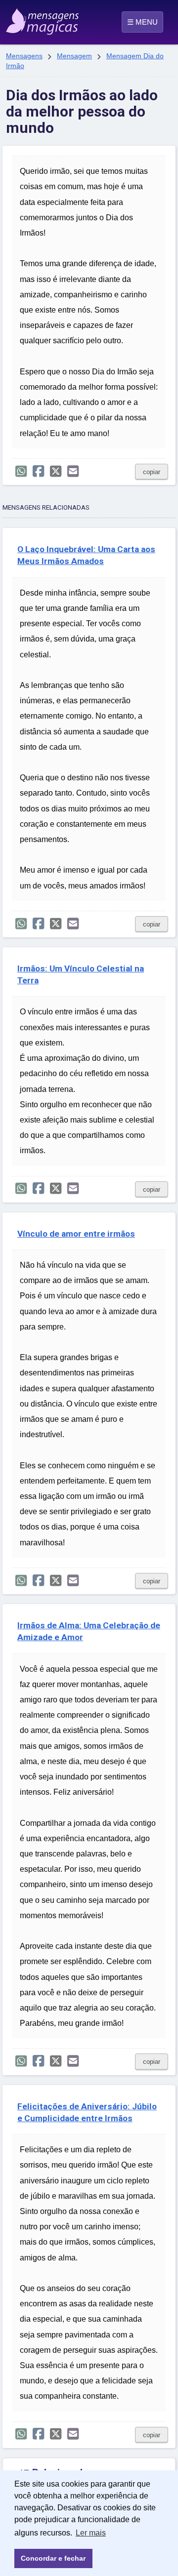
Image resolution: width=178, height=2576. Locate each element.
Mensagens (24, 56)
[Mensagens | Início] (16, 18)
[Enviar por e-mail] (73, 471)
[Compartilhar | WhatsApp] (21, 471)
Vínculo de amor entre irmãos (76, 1234)
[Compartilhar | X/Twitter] (56, 471)
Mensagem (74, 56)
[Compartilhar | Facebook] (38, 471)
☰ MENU (142, 22)
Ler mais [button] (91, 2533)
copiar (152, 472)
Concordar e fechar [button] (53, 2558)
